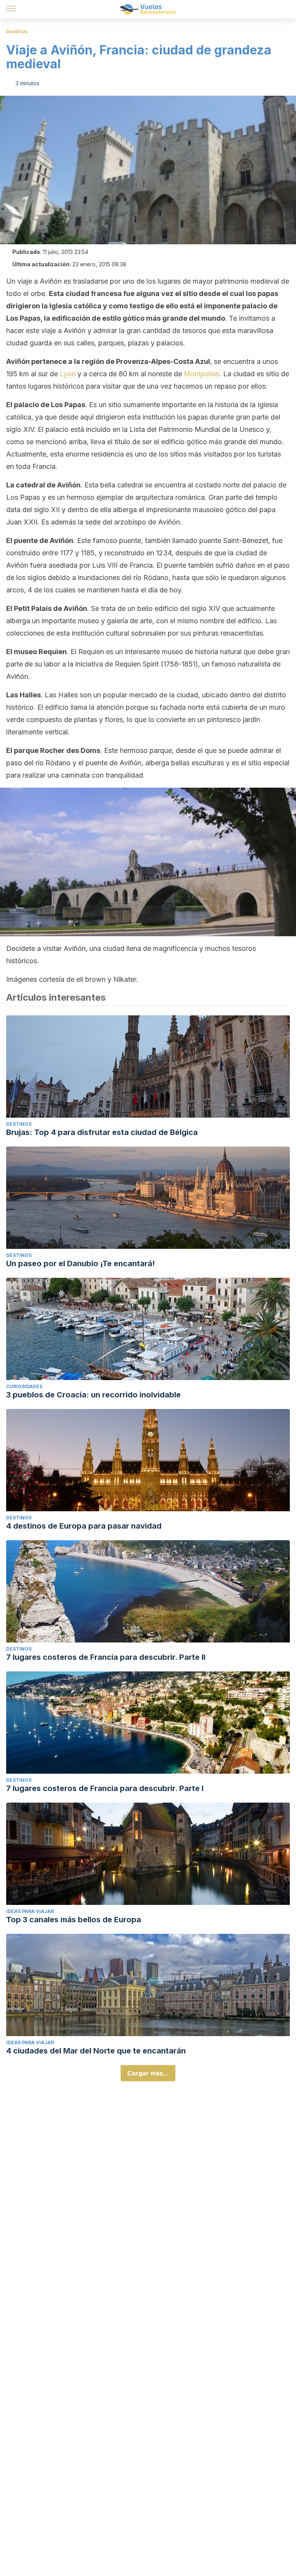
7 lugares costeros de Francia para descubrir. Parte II (106, 1657)
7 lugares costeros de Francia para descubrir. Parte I (105, 1788)
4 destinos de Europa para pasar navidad (84, 1526)
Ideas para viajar (30, 1911)
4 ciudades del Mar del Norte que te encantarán (96, 2051)
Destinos (17, 31)
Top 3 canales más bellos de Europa (74, 1920)
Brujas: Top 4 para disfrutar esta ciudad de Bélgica (102, 1132)
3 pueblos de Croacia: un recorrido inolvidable (93, 1395)
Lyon (68, 374)
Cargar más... (148, 2073)
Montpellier (202, 374)
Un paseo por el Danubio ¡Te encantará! (81, 1263)
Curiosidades (24, 1386)
